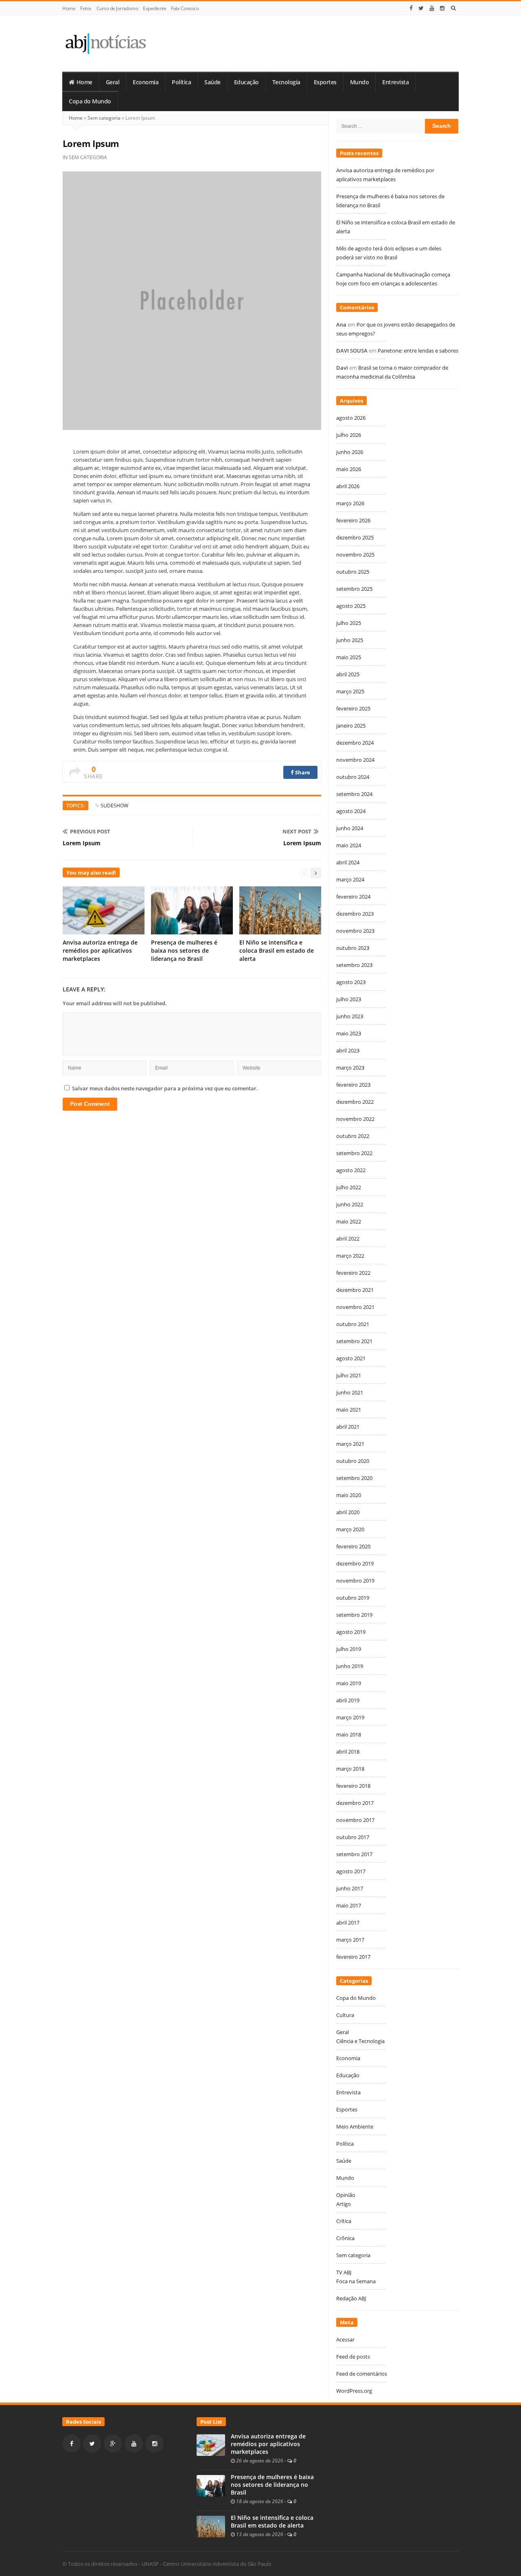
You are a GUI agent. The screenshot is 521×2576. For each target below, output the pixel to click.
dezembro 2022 (355, 1102)
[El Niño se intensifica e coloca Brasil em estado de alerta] (211, 2526)
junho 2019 (350, 1666)
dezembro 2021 (355, 1290)
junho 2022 (350, 1204)
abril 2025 (348, 674)
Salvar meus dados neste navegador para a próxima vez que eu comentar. (165, 1088)
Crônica (345, 2238)
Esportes (325, 82)
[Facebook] (411, 8)
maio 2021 (349, 1410)
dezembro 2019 (355, 1563)
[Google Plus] (113, 2443)
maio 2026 (349, 469)
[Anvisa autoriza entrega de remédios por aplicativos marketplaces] (211, 2444)
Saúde (212, 82)
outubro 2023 (353, 948)
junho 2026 (350, 452)
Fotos (86, 8)
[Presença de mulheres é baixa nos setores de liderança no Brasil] (211, 2485)
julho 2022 (349, 1187)
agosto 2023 (351, 982)
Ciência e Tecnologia (360, 2041)
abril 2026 (348, 486)
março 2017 (350, 1940)
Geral (113, 82)
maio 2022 (349, 1221)
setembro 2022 (354, 1153)
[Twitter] (421, 8)
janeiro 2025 (351, 726)
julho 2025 (349, 623)
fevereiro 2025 (353, 708)
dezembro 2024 (355, 743)
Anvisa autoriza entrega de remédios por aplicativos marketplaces (100, 950)
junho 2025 (350, 640)
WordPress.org (354, 2391)
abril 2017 (348, 1923)
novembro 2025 (355, 555)
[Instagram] (442, 8)
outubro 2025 (353, 572)
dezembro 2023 (355, 914)
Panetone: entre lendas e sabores (418, 351)
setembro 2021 (354, 1341)
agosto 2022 (351, 1170)
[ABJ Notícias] (105, 43)
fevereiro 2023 (353, 1085)
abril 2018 (348, 1752)
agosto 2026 (351, 418)
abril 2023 (348, 1050)
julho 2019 (349, 1649)
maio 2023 (349, 1033)
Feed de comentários (362, 2374)
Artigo (344, 2204)
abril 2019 (348, 1700)
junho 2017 (350, 1888)
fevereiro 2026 (353, 520)
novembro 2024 (355, 760)
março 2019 (350, 1717)
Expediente (154, 8)
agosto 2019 (351, 1632)
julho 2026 (349, 435)
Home (69, 8)
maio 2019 (349, 1683)
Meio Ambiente (355, 2127)
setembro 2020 (354, 1478)
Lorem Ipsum (82, 843)
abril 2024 (348, 862)
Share (302, 772)
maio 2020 (349, 1495)
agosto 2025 (351, 606)
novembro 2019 (355, 1581)
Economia (146, 82)
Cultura (345, 2015)
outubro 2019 (353, 1598)
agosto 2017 (351, 1871)
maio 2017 (349, 1905)
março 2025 (350, 691)
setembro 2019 (354, 1615)
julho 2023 (349, 999)
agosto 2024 (351, 811)
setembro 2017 (354, 1854)
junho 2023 (350, 1016)
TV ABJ (344, 2272)
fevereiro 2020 (353, 1546)
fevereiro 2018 (353, 1786)
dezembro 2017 (355, 1803)
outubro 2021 (353, 1324)
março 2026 (350, 503)
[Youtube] (432, 8)
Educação (246, 82)
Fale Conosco (185, 8)
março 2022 (350, 1256)
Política (181, 82)
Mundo (360, 82)
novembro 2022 (355, 1119)
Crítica (344, 2221)
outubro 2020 (353, 1461)
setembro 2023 (354, 965)
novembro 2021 (355, 1307)
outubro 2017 (353, 1837)
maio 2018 (349, 1734)
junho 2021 (350, 1392)
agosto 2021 (351, 1358)
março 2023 (350, 1068)
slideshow (114, 806)
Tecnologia (286, 82)
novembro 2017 (355, 1820)
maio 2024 (349, 845)
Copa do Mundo (90, 101)
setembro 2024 (354, 794)
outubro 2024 (353, 777)
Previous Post (90, 831)
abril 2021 (348, 1427)
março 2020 (350, 1529)
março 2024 (350, 879)
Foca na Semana (356, 2281)
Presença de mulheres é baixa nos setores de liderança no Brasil (184, 950)
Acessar (345, 2339)
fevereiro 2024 (353, 897)
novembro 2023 (355, 931)
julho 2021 (349, 1375)
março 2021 (350, 1444)
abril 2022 (348, 1239)
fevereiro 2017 (353, 1957)
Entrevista (395, 82)
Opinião (346, 2195)
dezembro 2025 (355, 537)
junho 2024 (350, 828)
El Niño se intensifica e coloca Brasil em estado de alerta (277, 950)
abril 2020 (348, 1512)
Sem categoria (104, 118)
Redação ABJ (351, 2298)
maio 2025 (349, 657)
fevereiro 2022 (353, 1273)
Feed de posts (353, 2357)
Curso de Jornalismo (117, 8)
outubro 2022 (353, 1136)
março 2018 (350, 1769)
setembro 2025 (354, 589)
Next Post (297, 831)
